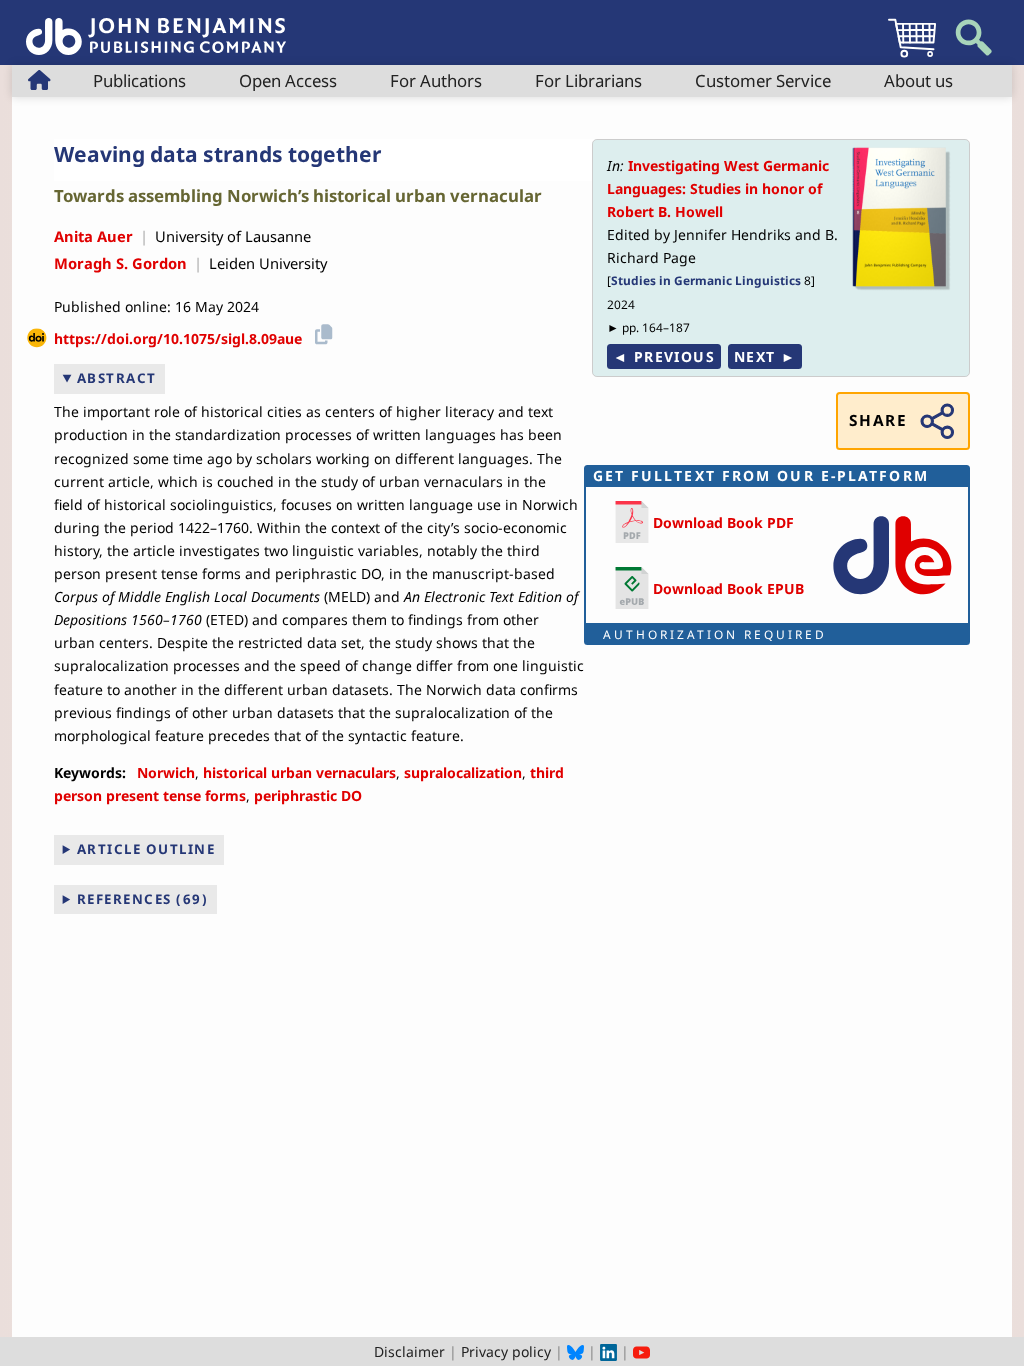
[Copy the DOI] (320, 331)
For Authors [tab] (436, 80)
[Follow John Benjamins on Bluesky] (575, 1351)
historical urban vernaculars (299, 772)
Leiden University (268, 263)
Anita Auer (93, 236)
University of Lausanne (233, 236)
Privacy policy (506, 1351)
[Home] (156, 25)
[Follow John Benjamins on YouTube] (641, 1351)
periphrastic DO (308, 795)
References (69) (143, 899)
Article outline (146, 849)
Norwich (166, 772)
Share (878, 420)
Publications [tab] (139, 80)
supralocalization (463, 772)
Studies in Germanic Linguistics (706, 280)
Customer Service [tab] (763, 80)
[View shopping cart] (912, 56)
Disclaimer (409, 1351)
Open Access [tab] (288, 80)
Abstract (117, 378)
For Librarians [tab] (588, 80)
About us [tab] (918, 80)
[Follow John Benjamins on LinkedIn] (608, 1351)
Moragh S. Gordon (120, 263)
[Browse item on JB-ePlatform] (892, 598)
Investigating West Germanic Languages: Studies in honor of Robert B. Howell (718, 188)
